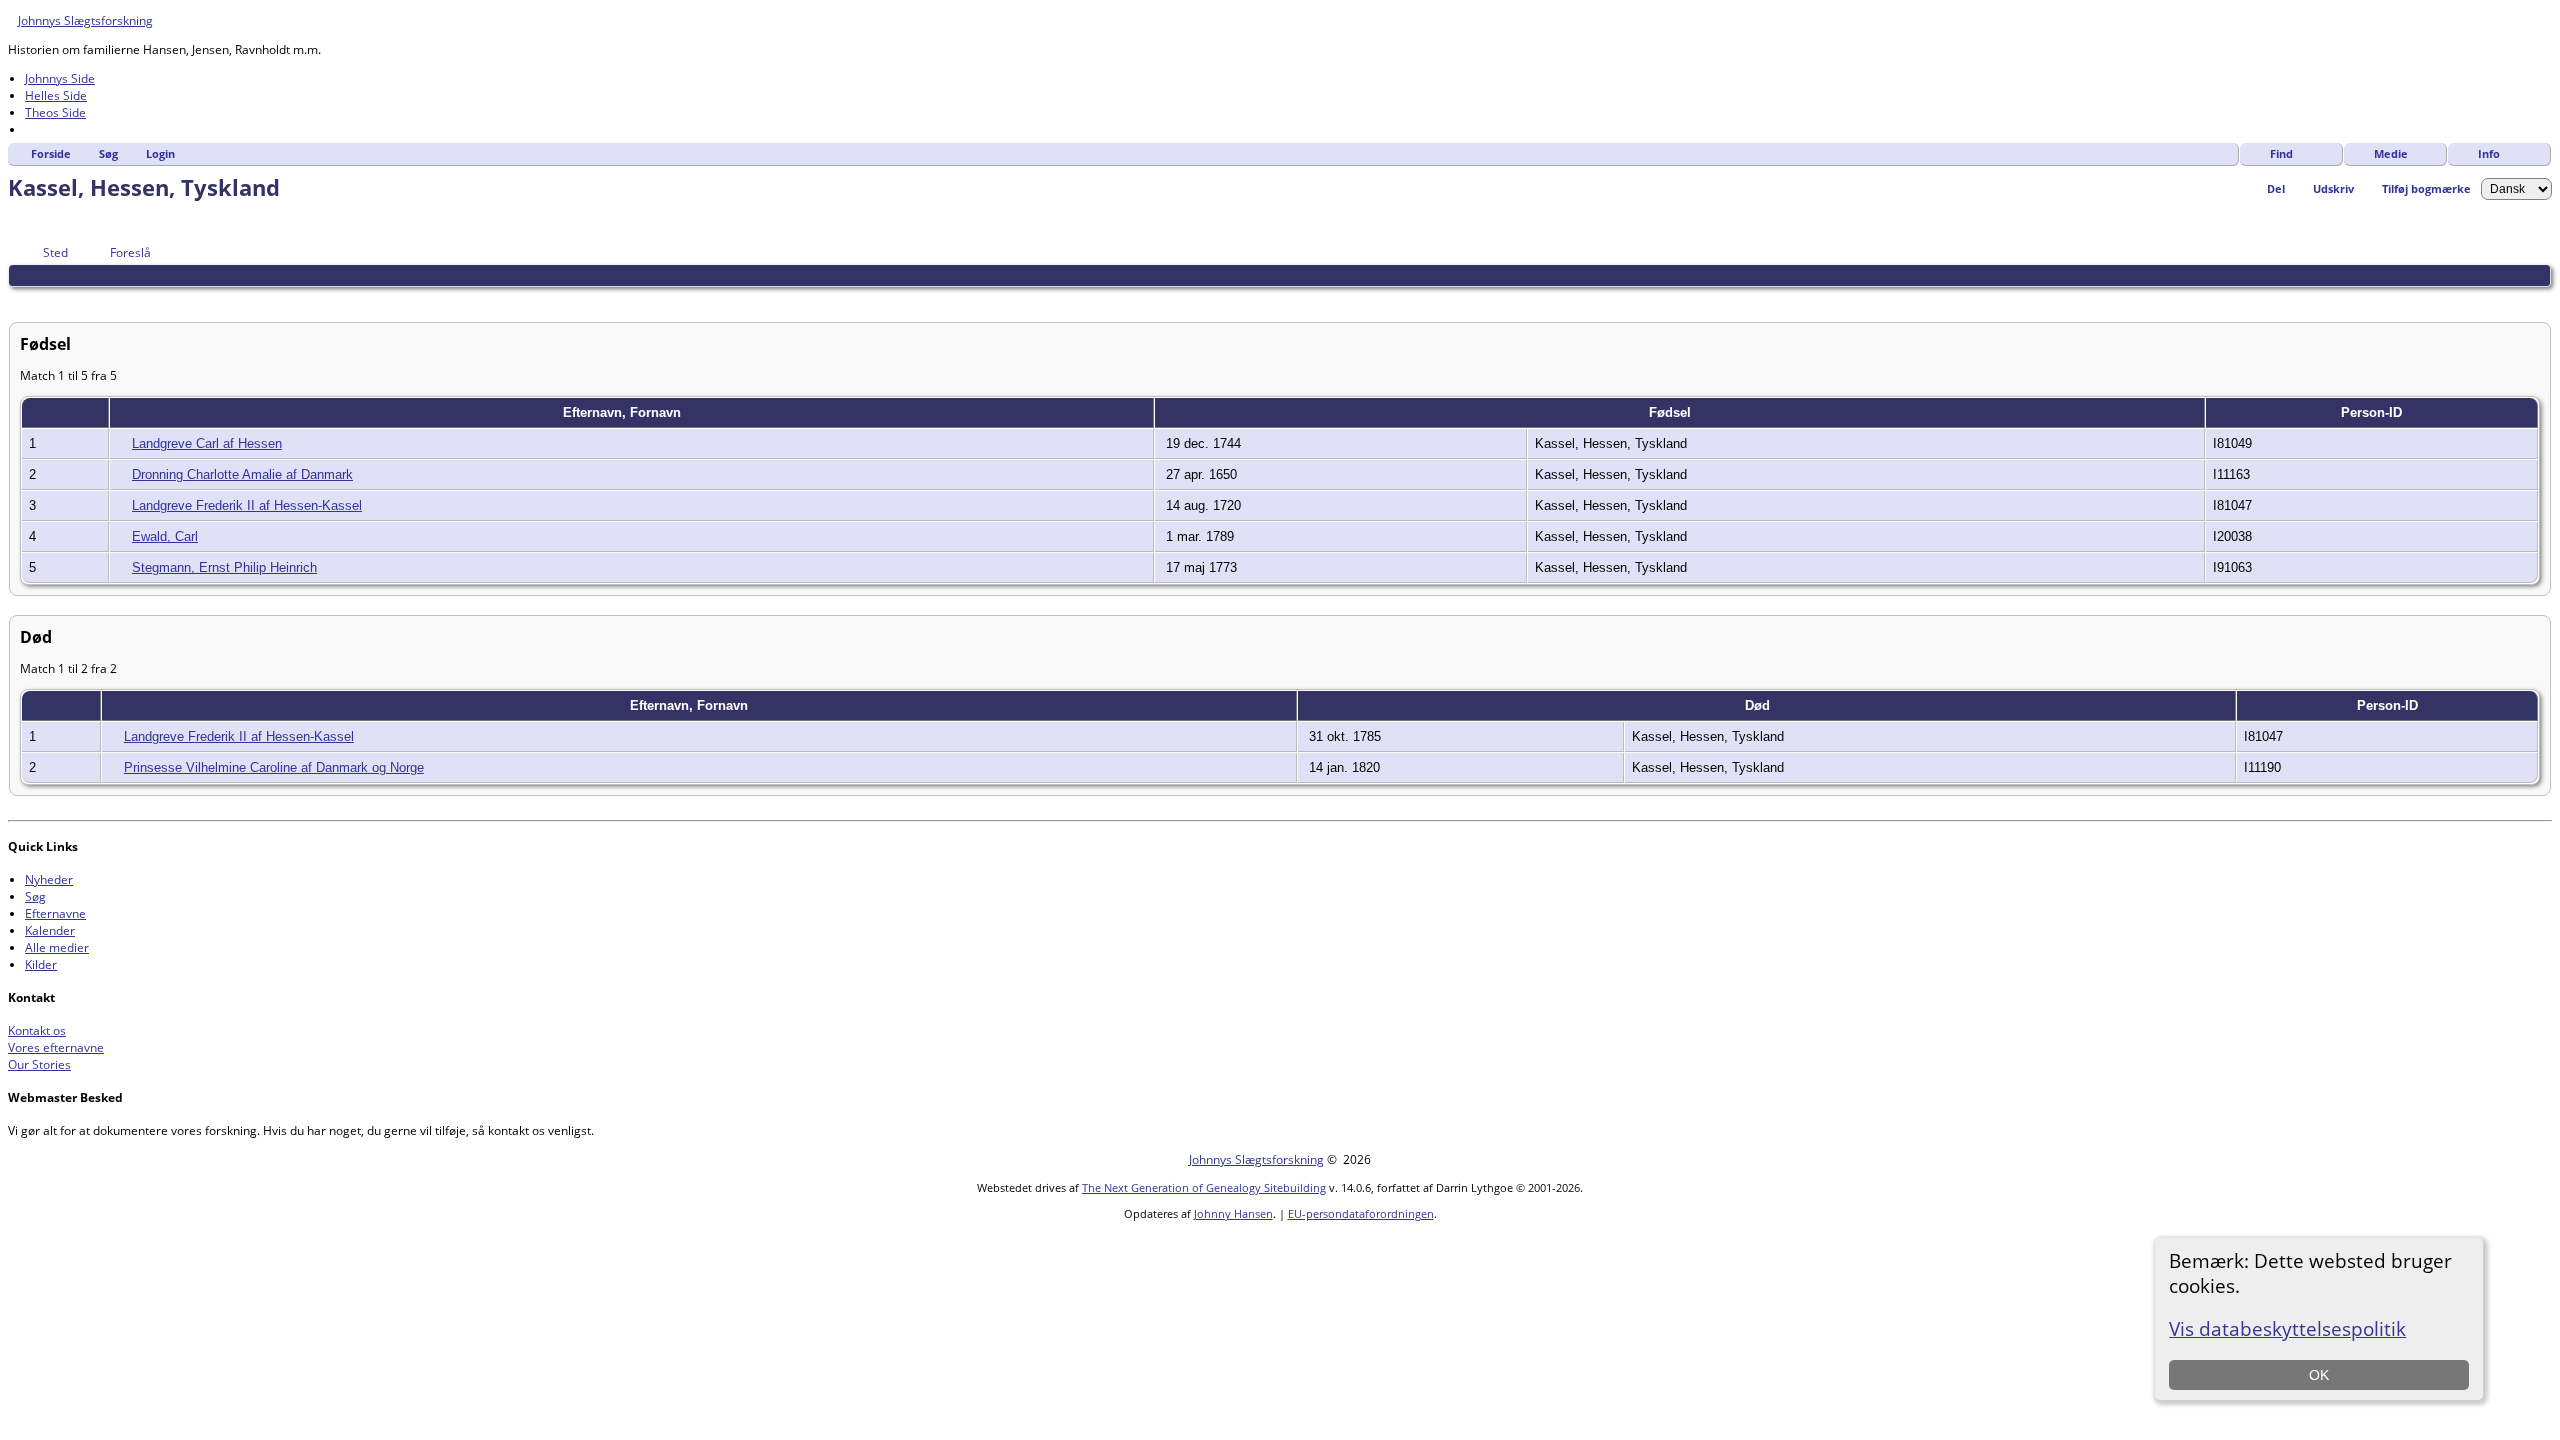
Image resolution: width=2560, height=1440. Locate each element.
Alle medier (57, 947)
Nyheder (49, 879)
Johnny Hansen (1233, 1213)
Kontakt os (37, 1030)
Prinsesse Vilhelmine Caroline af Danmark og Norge (274, 767)
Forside (51, 153)
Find (2281, 153)
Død (1759, 705)
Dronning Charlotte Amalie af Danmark (242, 474)
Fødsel (1672, 412)
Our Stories (39, 1064)
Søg (108, 153)
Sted (55, 252)
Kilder (41, 964)
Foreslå (130, 252)
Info (2489, 153)
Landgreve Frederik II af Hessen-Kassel (247, 505)
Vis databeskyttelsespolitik (2287, 1328)
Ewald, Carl (165, 536)
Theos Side (55, 112)
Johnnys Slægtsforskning (85, 20)
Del (2276, 188)
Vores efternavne (56, 1047)
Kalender (50, 930)
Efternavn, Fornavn (624, 412)
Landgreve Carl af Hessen (207, 443)
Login (160, 153)
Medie (2391, 153)
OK (2319, 1375)
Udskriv (2333, 188)
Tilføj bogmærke (2426, 188)
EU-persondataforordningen (1361, 1213)
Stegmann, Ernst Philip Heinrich (224, 567)
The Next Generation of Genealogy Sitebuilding (1204, 1187)
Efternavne (55, 913)
